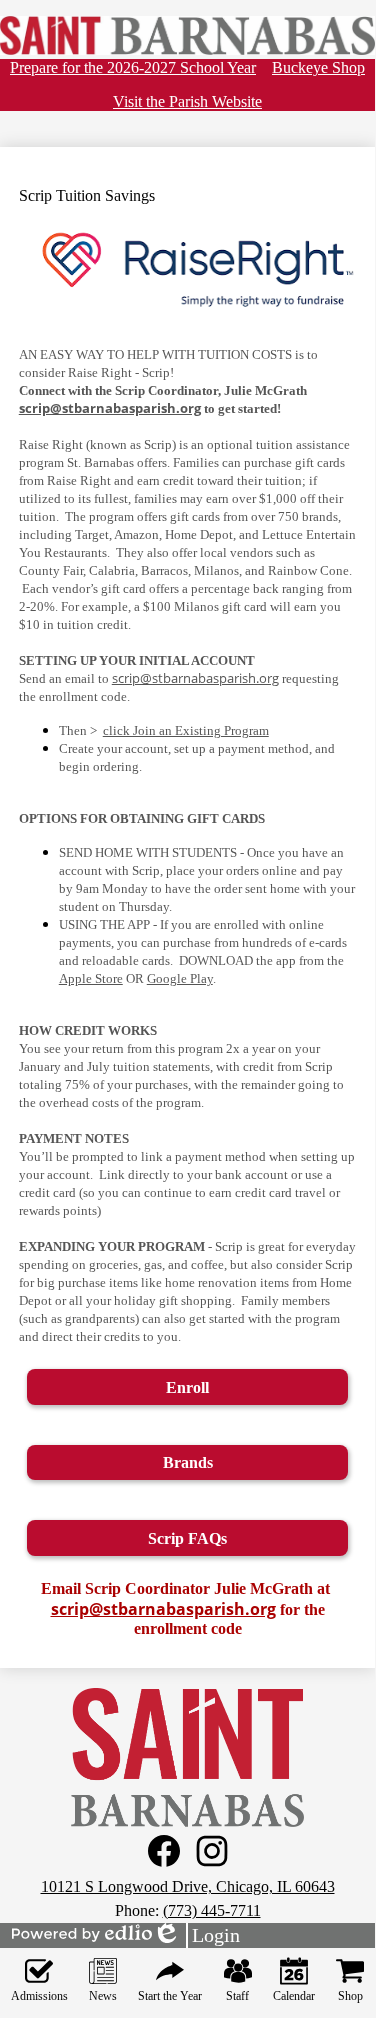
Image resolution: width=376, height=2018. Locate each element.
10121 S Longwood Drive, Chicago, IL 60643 (188, 1886)
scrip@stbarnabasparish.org (110, 408)
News (103, 1996)
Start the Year (170, 1996)
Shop (350, 1996)
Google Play (180, 978)
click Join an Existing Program (186, 730)
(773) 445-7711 (212, 1910)
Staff (237, 1996)
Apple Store (91, 978)
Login (196, 1936)
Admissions (39, 1996)
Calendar (294, 1996)
